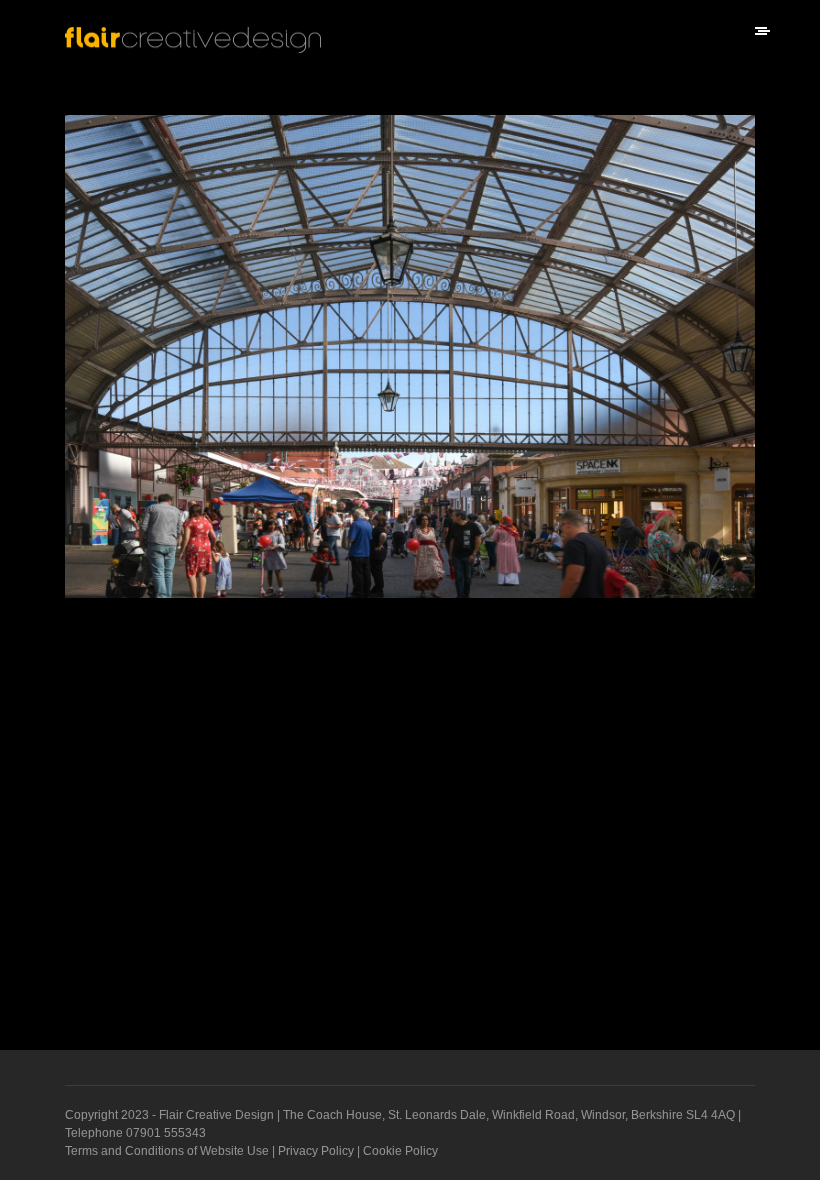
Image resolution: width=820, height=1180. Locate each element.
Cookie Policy (400, 1151)
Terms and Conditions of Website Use (167, 1151)
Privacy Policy (316, 1151)
